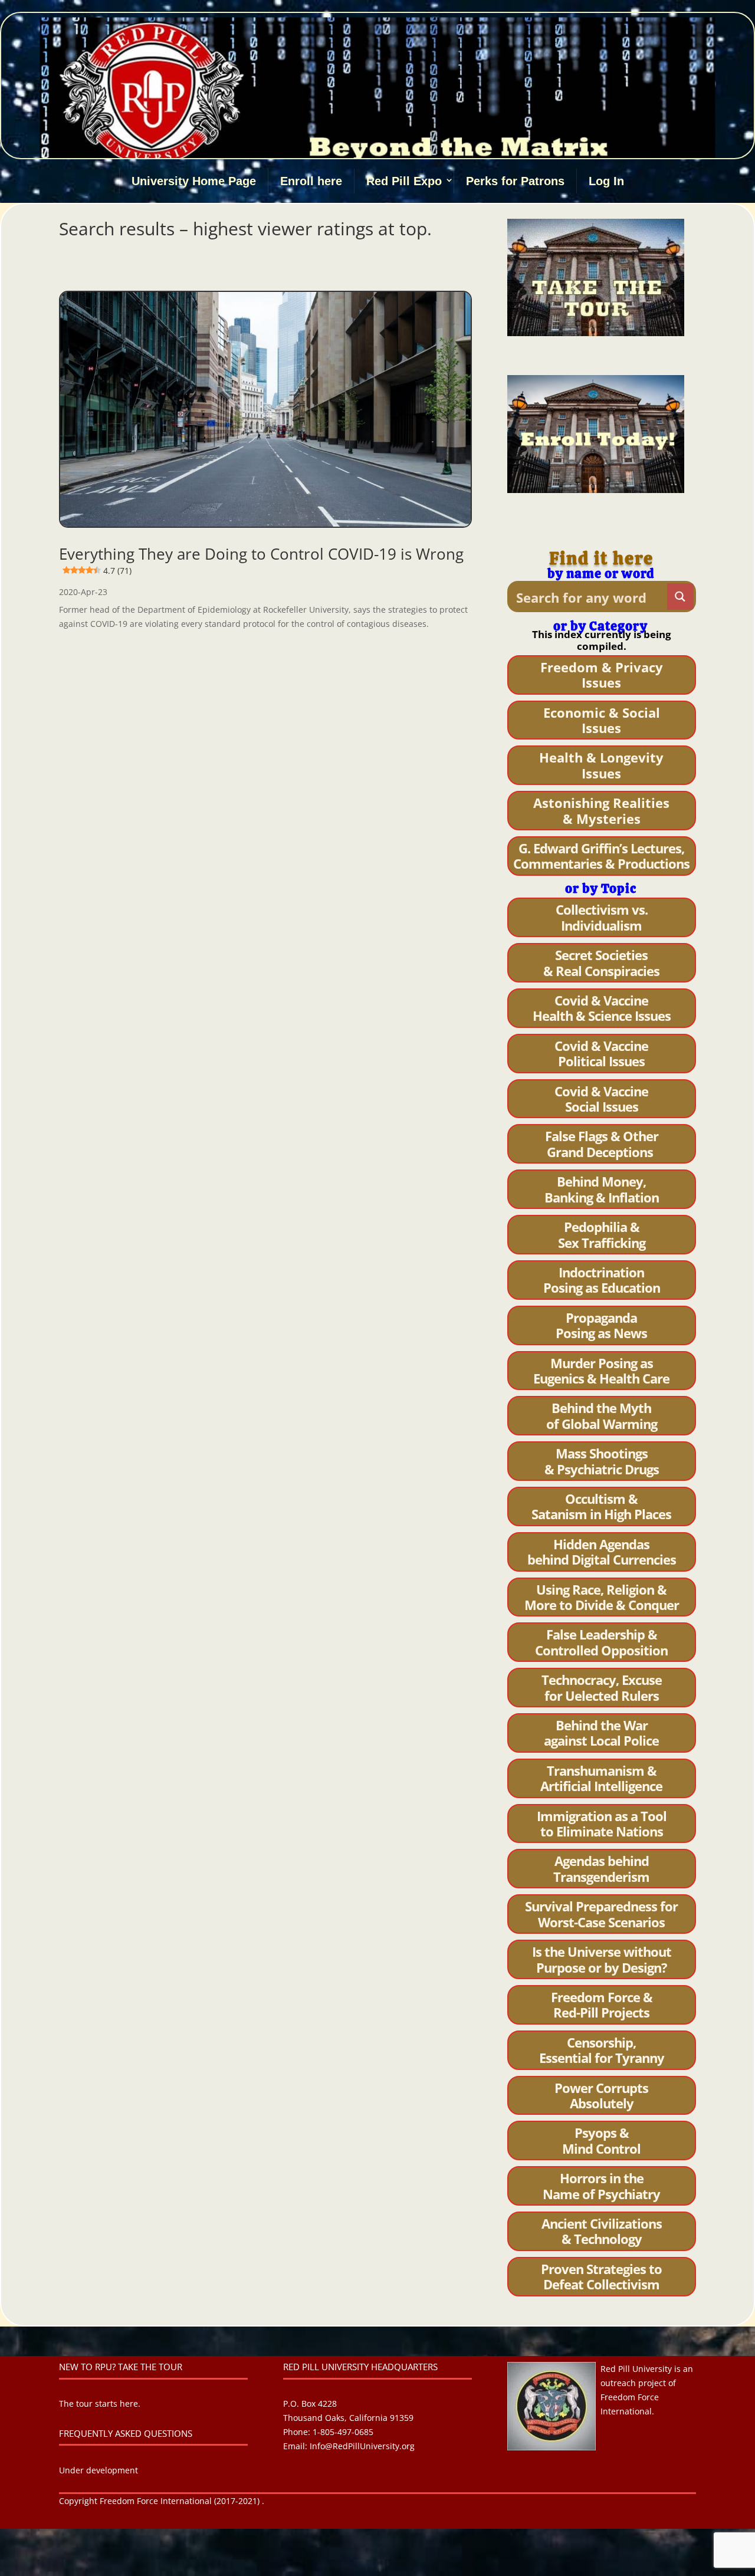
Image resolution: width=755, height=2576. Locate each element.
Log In (606, 181)
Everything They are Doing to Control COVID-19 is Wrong (261, 560)
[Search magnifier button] (680, 597)
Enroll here (311, 181)
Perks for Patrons (515, 181)
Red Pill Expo (404, 181)
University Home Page (194, 181)
